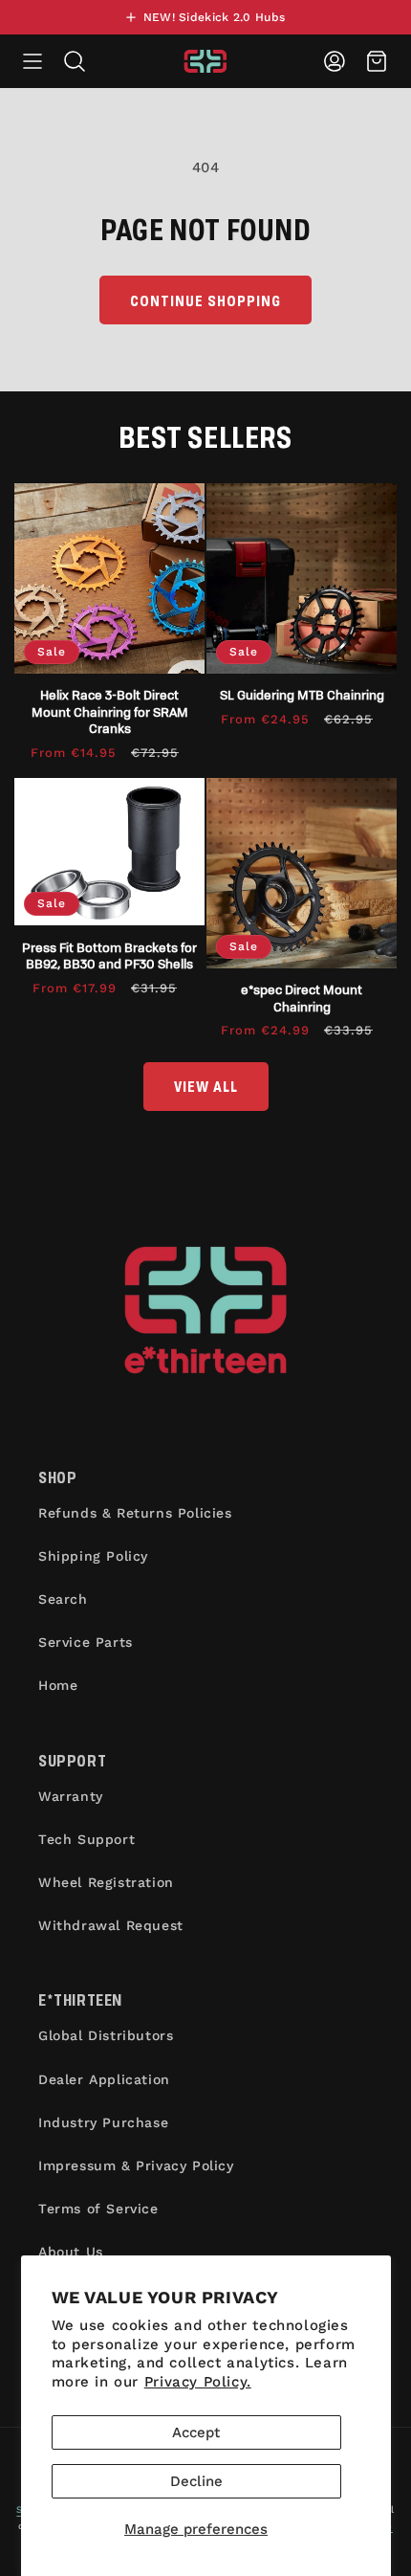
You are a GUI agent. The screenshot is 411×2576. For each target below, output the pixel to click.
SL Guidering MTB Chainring (302, 694)
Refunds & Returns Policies (135, 1513)
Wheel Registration (106, 1882)
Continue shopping (205, 300)
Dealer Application (104, 2079)
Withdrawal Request (111, 1925)
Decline (196, 2481)
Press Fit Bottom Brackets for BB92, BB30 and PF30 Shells (109, 955)
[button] (32, 61)
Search (63, 1599)
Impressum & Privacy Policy (136, 2165)
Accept (196, 2432)
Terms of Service (98, 2209)
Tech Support (87, 1839)
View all (206, 1086)
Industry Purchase (103, 2122)
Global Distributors (106, 2035)
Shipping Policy (93, 1556)
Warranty (71, 1796)
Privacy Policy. (198, 2382)
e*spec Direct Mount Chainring (302, 998)
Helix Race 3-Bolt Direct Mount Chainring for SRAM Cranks (110, 711)
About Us (71, 2252)
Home (58, 1685)
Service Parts (86, 1642)
